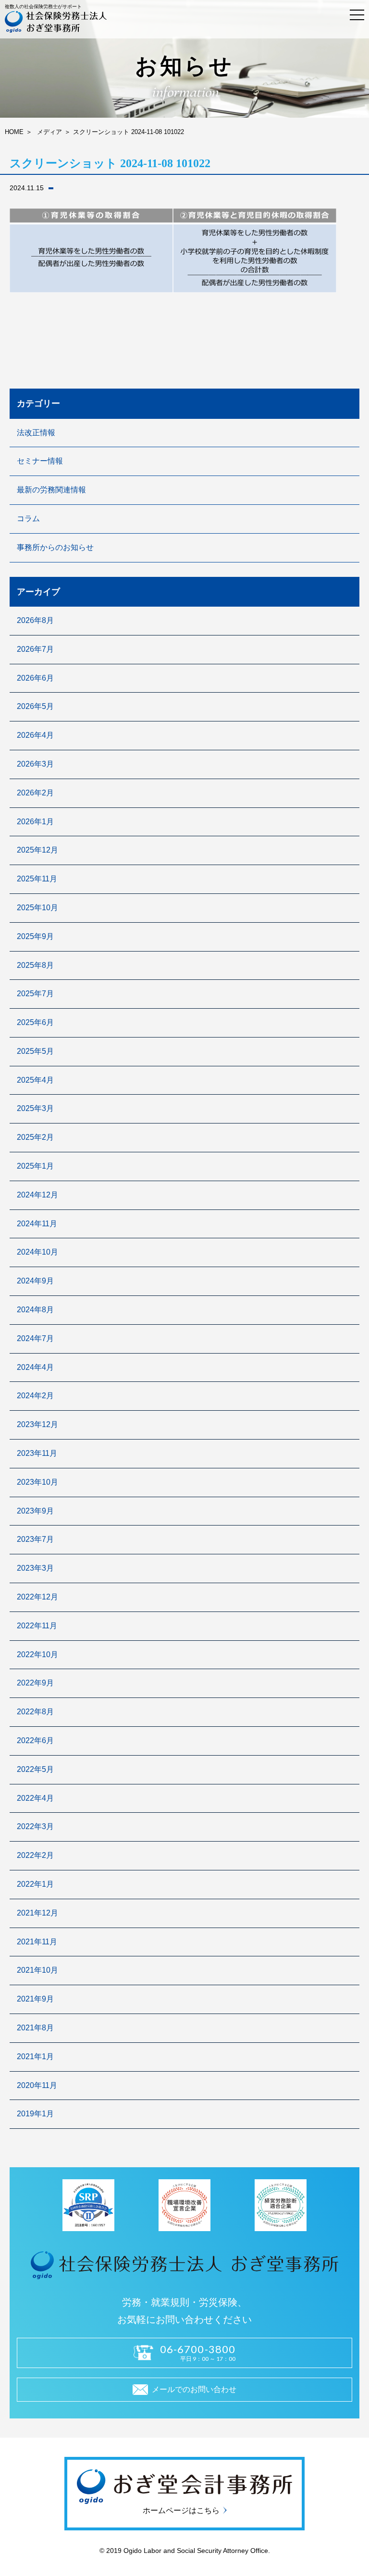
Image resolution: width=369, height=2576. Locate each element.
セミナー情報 (40, 461)
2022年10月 (37, 1654)
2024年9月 (35, 1281)
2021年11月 (37, 1942)
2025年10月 (37, 908)
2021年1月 (35, 2057)
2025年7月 (35, 994)
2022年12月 (37, 1597)
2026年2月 (35, 793)
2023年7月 (35, 1539)
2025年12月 (37, 850)
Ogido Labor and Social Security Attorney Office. (196, 2551)
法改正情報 (36, 433)
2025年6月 (35, 1022)
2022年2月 (35, 1855)
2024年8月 (35, 1310)
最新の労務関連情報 (51, 490)
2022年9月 (35, 1683)
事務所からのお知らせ (55, 547)
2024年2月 (35, 1396)
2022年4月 (35, 1798)
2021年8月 (35, 2028)
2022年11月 (37, 1626)
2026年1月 (35, 822)
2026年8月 (35, 620)
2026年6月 (35, 678)
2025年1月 (35, 1166)
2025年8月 (35, 965)
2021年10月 (37, 1970)
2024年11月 (37, 1224)
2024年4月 (35, 1367)
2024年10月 (37, 1252)
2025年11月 (37, 879)
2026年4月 (35, 735)
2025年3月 (35, 1108)
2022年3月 (35, 1826)
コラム (28, 519)
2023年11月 (37, 1453)
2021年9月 (35, 1999)
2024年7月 (35, 1338)
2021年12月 (37, 1913)
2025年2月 (35, 1137)
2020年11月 (37, 2085)
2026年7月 (35, 649)
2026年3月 (35, 764)
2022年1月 (35, 1884)
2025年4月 (35, 1080)
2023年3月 (35, 1568)
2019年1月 (35, 2114)
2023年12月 (37, 1424)
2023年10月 (37, 1482)
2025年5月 (35, 1051)
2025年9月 (35, 936)
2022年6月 (35, 1740)
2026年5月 (35, 706)
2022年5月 (35, 1769)
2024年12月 (37, 1195)
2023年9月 (35, 1511)
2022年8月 (35, 1712)
